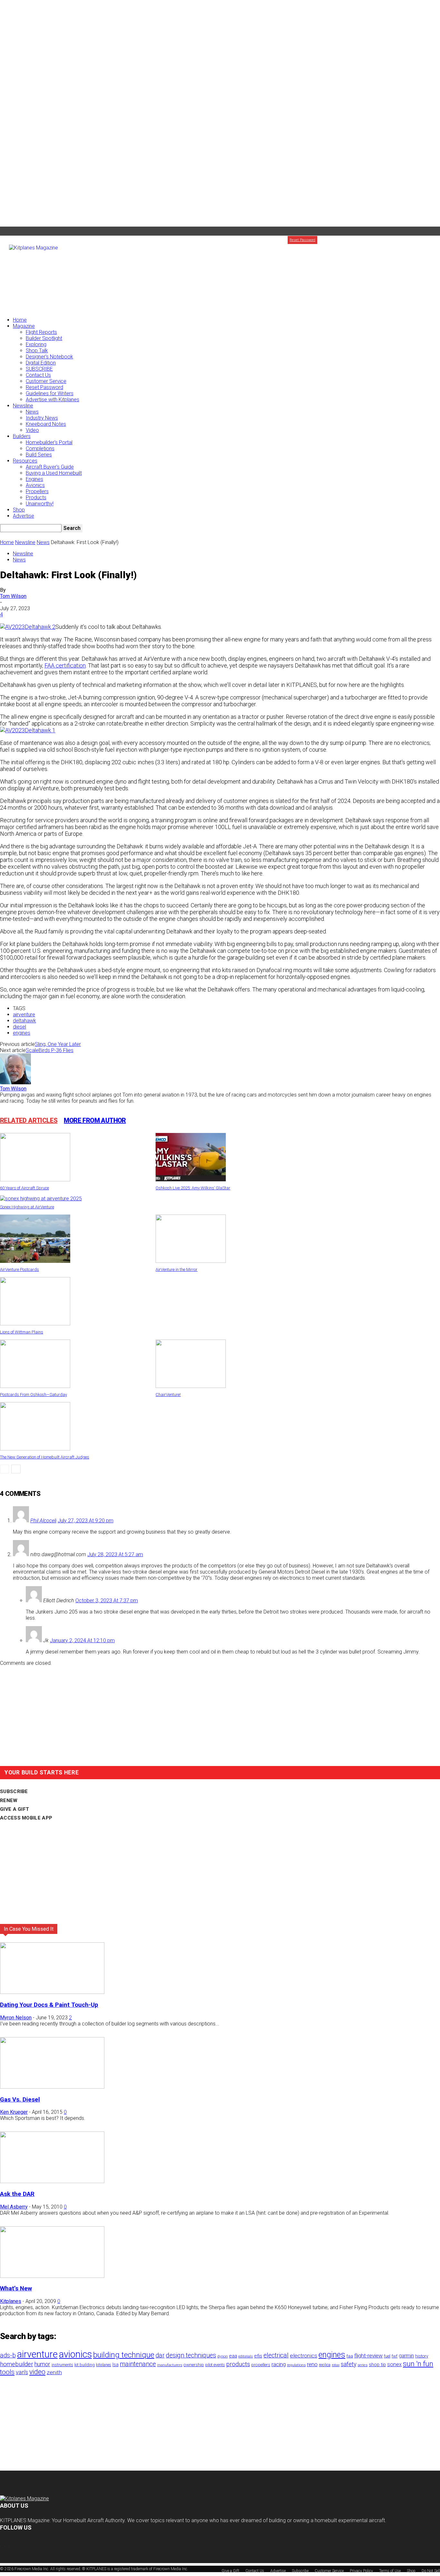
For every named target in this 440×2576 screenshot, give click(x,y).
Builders (22, 436)
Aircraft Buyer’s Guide (50, 467)
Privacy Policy (361, 2571)
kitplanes (104, 2365)
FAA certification (65, 665)
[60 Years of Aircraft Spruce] (35, 1180)
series (363, 2365)
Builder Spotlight (44, 338)
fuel (387, 2356)
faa (350, 2356)
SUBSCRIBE (39, 369)
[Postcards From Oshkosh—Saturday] (35, 1386)
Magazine (24, 326)
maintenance (138, 2364)
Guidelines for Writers (50, 393)
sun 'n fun (418, 2364)
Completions (40, 449)
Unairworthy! (40, 504)
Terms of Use (390, 2571)
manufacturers (170, 2365)
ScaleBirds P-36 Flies (50, 1050)
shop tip (377, 2365)
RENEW (9, 1800)
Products (36, 498)
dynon (223, 2356)
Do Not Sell (431, 2571)
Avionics (35, 485)
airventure (24, 1015)
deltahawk (24, 1021)
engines (22, 1033)
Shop (19, 510)
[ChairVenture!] (191, 1386)
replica (325, 2365)
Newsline (23, 406)
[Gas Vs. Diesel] (52, 2087)
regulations (296, 2365)
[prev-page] (5, 1469)
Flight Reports (41, 332)
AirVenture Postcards (19, 1269)
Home (20, 320)
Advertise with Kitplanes (53, 400)
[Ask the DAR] (52, 2181)
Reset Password (44, 387)
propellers (261, 2365)
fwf (395, 2356)
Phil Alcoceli (43, 1521)
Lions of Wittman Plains (22, 1332)
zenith (54, 2372)
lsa (115, 2365)
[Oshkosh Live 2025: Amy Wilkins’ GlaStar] (191, 1180)
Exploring (36, 344)
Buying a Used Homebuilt (54, 473)
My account (354, 240)
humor (42, 2364)
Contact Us (38, 375)
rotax (336, 2365)
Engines (34, 479)
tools (7, 2372)
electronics (304, 2356)
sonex (394, 2364)
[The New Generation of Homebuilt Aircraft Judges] (35, 1449)
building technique (124, 2355)
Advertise (409, 240)
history (422, 2356)
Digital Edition (41, 363)
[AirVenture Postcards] (35, 1261)
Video (32, 430)
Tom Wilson (13, 596)
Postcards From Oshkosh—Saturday (33, 1395)
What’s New (16, 2288)
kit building (85, 2365)
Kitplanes (11, 2301)
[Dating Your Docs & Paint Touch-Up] (52, 1992)
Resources (25, 461)
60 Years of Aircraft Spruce (24, 1188)
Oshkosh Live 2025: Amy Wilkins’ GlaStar (193, 1188)
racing (279, 2364)
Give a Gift (431, 240)
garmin (406, 2356)
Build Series (39, 455)
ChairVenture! (168, 1395)
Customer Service (46, 381)
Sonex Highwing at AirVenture (27, 1207)
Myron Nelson (16, 2018)
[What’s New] (52, 2276)
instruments (62, 2365)
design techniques (191, 2355)
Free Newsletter (383, 240)
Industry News (42, 418)
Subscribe (331, 240)
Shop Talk (37, 351)
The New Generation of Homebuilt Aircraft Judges (45, 1457)
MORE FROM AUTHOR (95, 1120)
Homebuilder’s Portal (49, 442)
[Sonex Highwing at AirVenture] (41, 1199)
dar (160, 2355)
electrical (276, 2355)
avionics (75, 2354)
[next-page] (16, 1469)
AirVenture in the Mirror (177, 1269)
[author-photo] (15, 1083)
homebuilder (17, 2364)
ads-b (8, 2355)
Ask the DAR (17, 2194)
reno (312, 2364)
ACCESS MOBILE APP (26, 1818)
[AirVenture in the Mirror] (191, 1261)
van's (22, 2372)
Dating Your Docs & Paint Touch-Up (49, 2005)
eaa (233, 2356)
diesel (19, 1027)
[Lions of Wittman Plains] (35, 1324)
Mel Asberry (14, 2207)
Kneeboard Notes (46, 424)
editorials (246, 2356)
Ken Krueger (14, 2112)
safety (349, 2364)
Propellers (37, 491)
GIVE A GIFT (14, 1809)
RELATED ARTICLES (29, 1120)
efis (258, 2356)
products (238, 2364)
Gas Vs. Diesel (20, 2100)
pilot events (215, 2365)
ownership (194, 2365)
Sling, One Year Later (58, 1044)
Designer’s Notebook (49, 357)
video (37, 2372)
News (32, 412)
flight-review (368, 2356)
